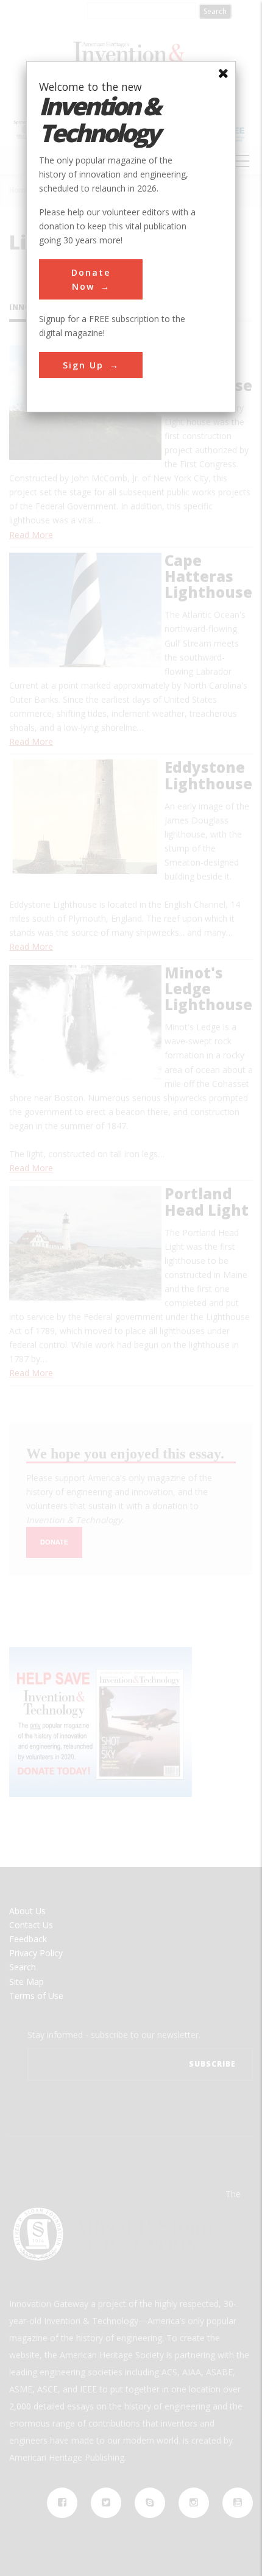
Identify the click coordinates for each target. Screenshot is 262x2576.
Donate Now (91, 279)
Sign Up (83, 365)
